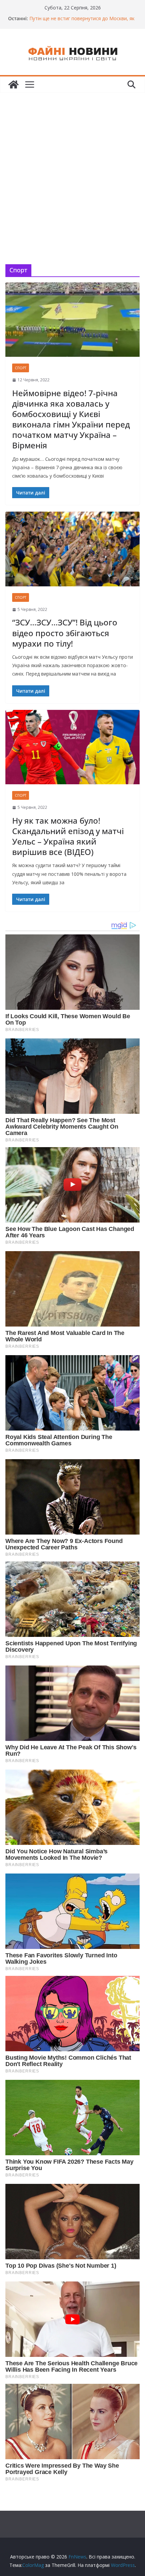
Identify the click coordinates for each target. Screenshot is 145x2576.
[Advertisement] (72, 168)
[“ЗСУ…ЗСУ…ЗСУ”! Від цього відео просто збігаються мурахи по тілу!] (72, 549)
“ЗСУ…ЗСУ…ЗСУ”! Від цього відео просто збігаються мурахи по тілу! (65, 633)
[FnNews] (13, 84)
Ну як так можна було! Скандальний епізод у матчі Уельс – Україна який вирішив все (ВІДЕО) (68, 836)
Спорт (21, 368)
